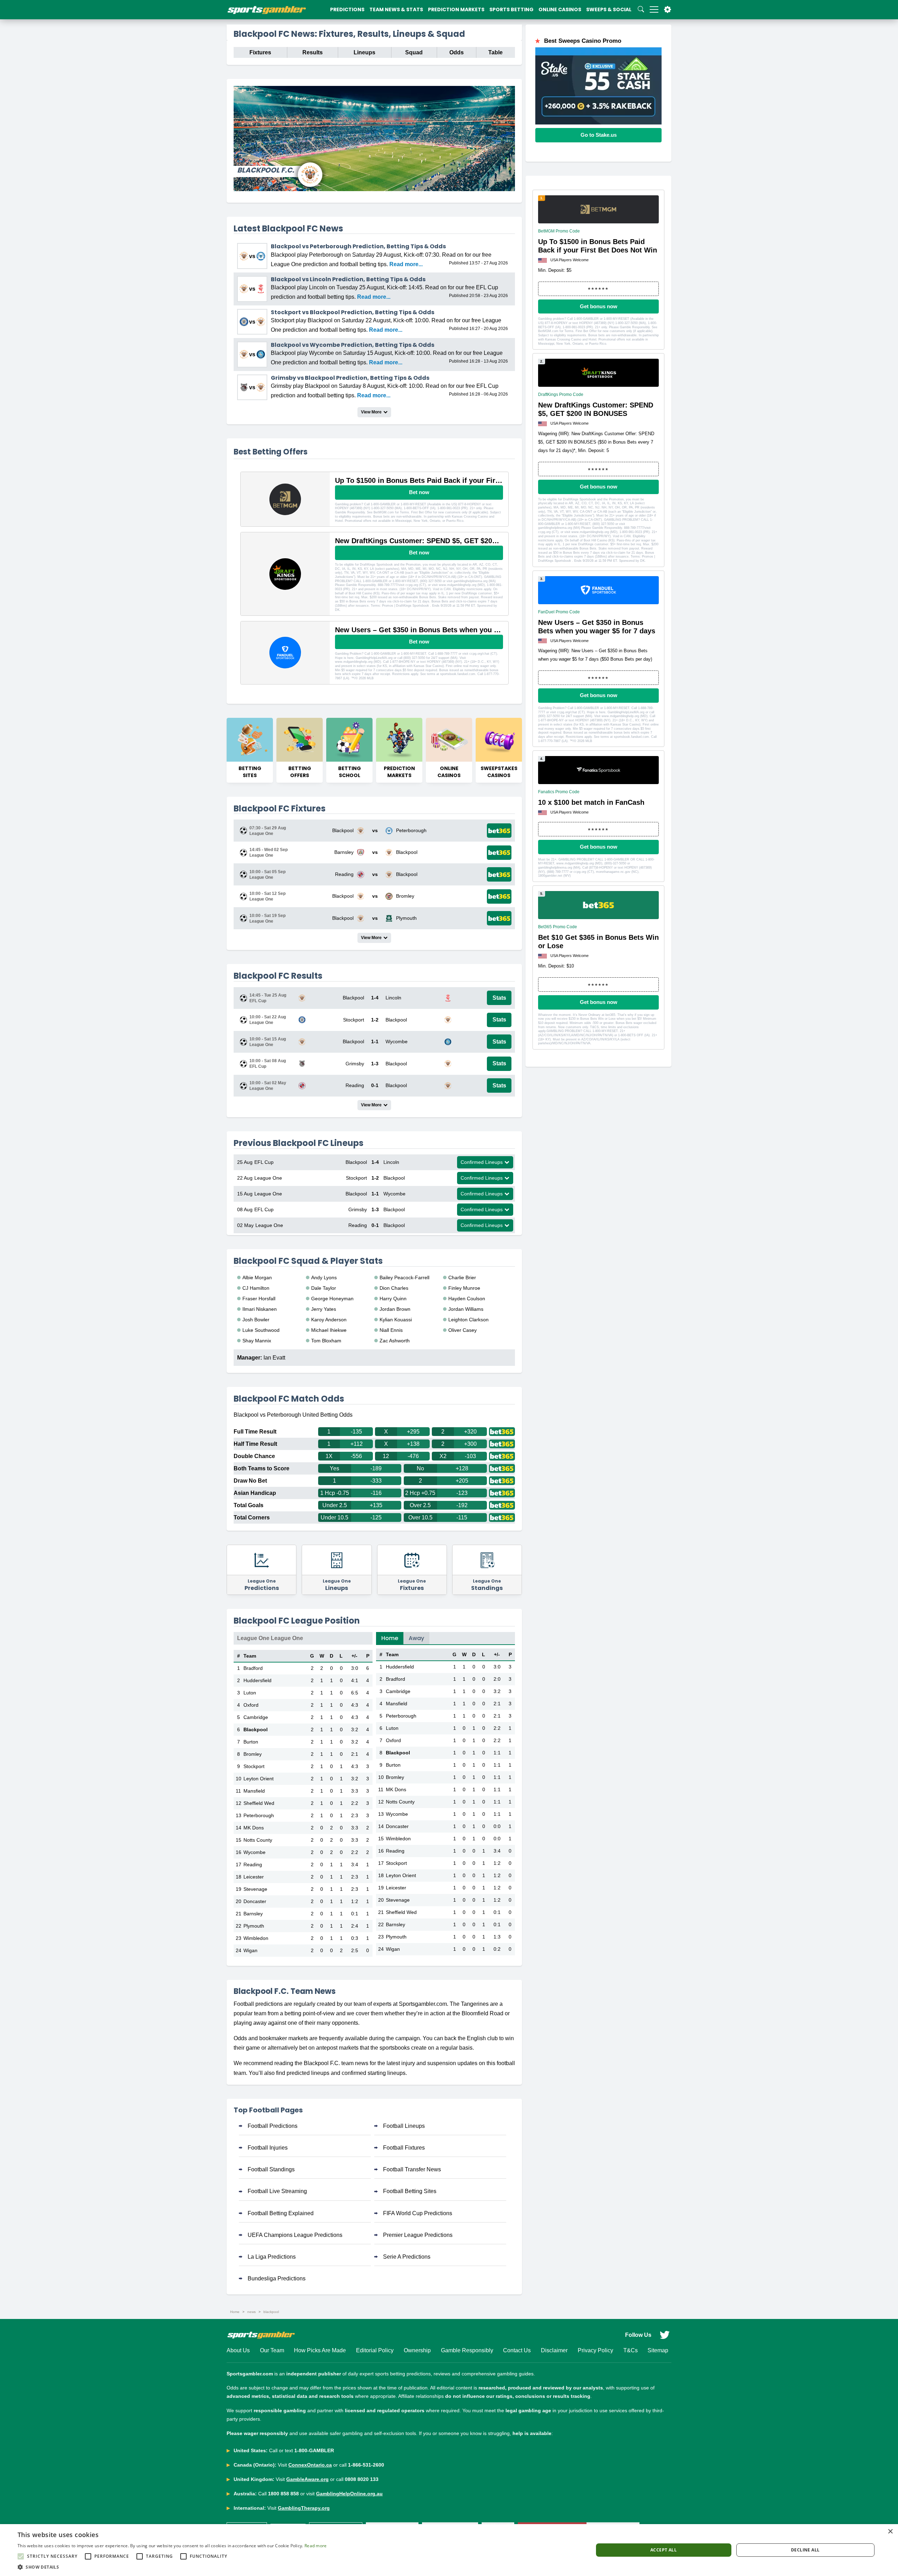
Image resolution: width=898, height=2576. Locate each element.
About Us (238, 2350)
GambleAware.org (307, 2479)
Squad (414, 52)
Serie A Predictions (407, 2257)
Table (495, 52)
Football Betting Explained (281, 2213)
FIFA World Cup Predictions (418, 2213)
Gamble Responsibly (467, 2350)
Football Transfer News (412, 2169)
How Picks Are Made (320, 2350)
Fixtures (260, 52)
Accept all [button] (664, 2550)
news (252, 2312)
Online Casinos (560, 9)
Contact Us (517, 2350)
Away (416, 1638)
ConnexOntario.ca (310, 2465)
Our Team (272, 2350)
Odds (457, 52)
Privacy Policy (595, 2350)
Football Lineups (404, 2126)
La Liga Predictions (272, 2257)
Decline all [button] (805, 2550)
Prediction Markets (456, 9)
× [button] (890, 2532)
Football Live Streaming (277, 2191)
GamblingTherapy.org (304, 2508)
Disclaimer (554, 2350)
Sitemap (658, 2350)
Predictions (347, 9)
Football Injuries (268, 2148)
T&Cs (631, 2350)
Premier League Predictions (418, 2235)
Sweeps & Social (609, 9)
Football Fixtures (404, 2148)
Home (390, 1638)
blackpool (271, 2312)
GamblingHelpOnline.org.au (349, 2494)
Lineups (364, 52)
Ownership (417, 2350)
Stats (499, 998)
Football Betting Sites (410, 2191)
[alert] (449, 2550)
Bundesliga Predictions (277, 2278)
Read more (316, 2546)
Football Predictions (273, 2126)
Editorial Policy (375, 2350)
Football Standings (271, 2169)
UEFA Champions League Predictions (295, 2235)
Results (313, 52)
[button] (172, 2567)
